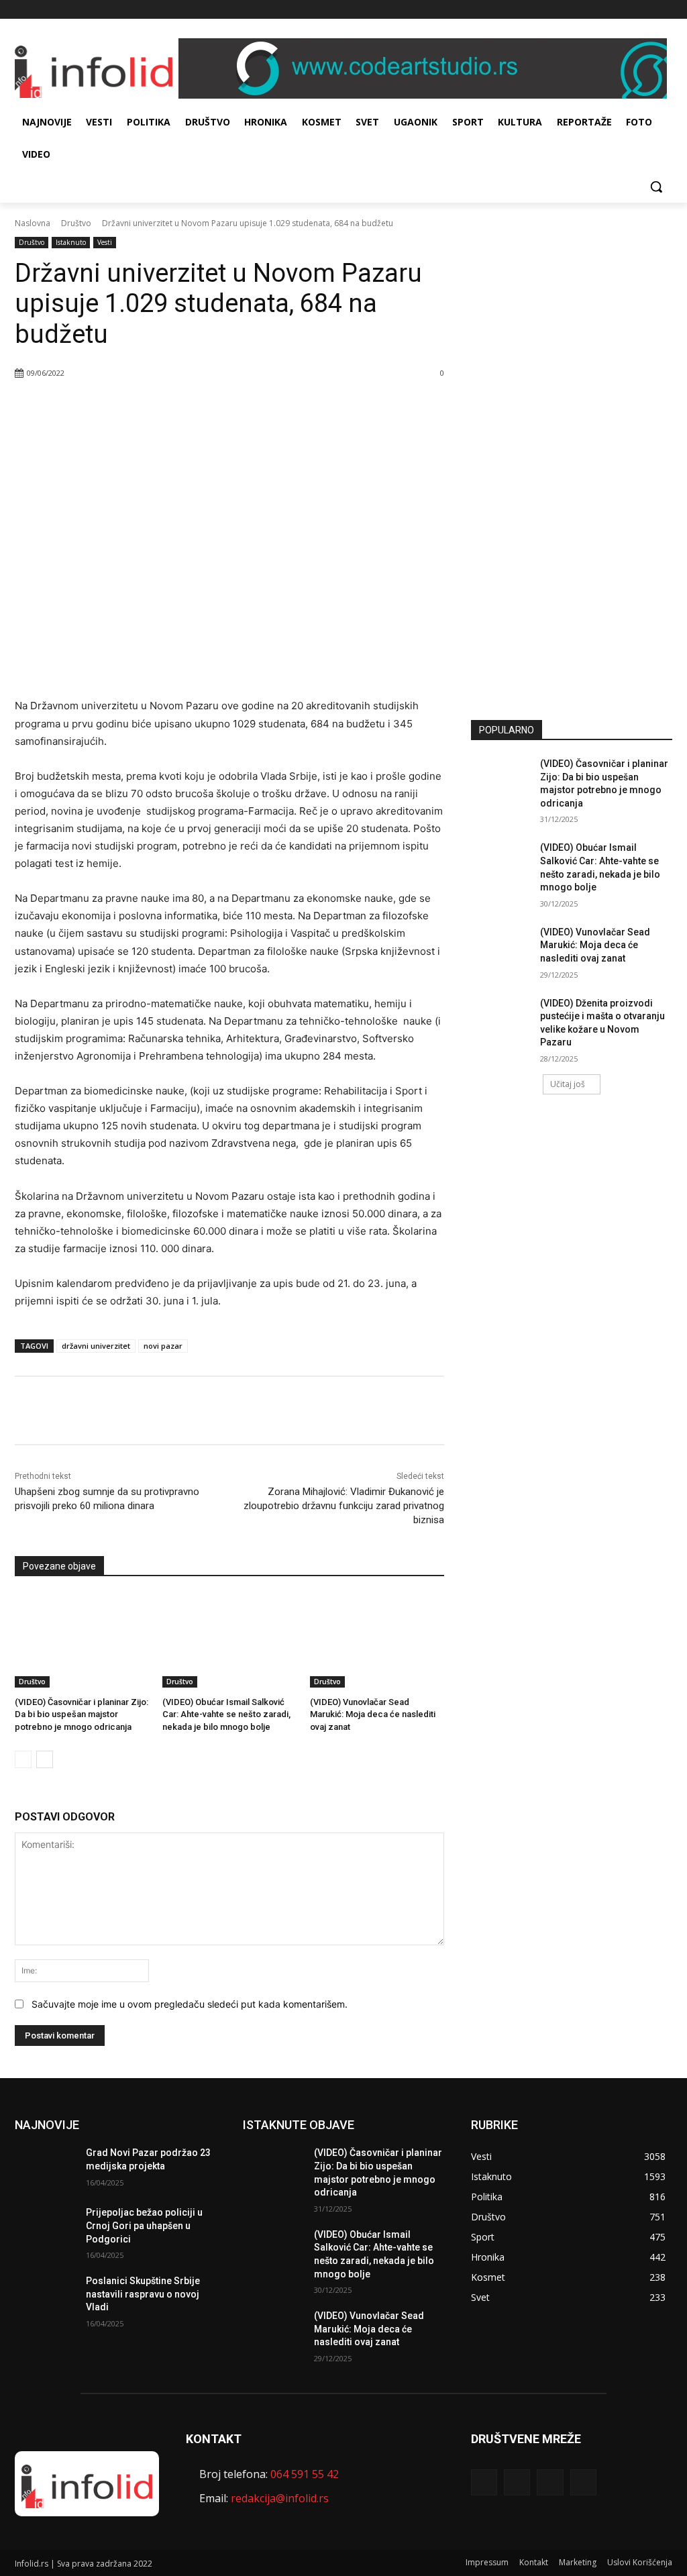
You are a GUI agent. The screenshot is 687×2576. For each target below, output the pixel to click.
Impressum (487, 2562)
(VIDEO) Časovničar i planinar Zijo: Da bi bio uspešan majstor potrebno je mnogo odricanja (82, 1714)
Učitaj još (568, 1084)
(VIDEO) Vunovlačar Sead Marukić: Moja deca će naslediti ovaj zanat (373, 1714)
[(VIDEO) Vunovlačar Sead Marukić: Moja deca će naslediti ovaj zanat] (377, 1641)
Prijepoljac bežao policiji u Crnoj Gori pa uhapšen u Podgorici (144, 2225)
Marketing (578, 2562)
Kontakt (534, 2562)
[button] (656, 187)
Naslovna (33, 223)
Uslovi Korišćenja (640, 2562)
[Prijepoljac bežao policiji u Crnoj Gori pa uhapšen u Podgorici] (45, 2227)
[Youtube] (665, 10)
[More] (207, 407)
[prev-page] (23, 1759)
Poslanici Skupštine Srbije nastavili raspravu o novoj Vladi (143, 2294)
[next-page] (45, 1759)
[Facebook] (609, 10)
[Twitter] (646, 10)
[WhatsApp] (175, 407)
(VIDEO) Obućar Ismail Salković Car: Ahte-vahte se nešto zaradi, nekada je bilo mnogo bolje (226, 1714)
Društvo (76, 223)
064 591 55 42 (305, 2474)
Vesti (105, 242)
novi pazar (163, 1346)
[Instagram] (628, 10)
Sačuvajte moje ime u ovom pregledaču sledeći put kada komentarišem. (190, 2004)
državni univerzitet (96, 1346)
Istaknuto (71, 242)
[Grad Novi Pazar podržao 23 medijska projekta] (45, 2168)
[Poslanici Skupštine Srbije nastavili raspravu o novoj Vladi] (45, 2296)
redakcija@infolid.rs (280, 2498)
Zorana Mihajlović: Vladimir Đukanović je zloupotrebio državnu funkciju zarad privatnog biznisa (344, 1506)
